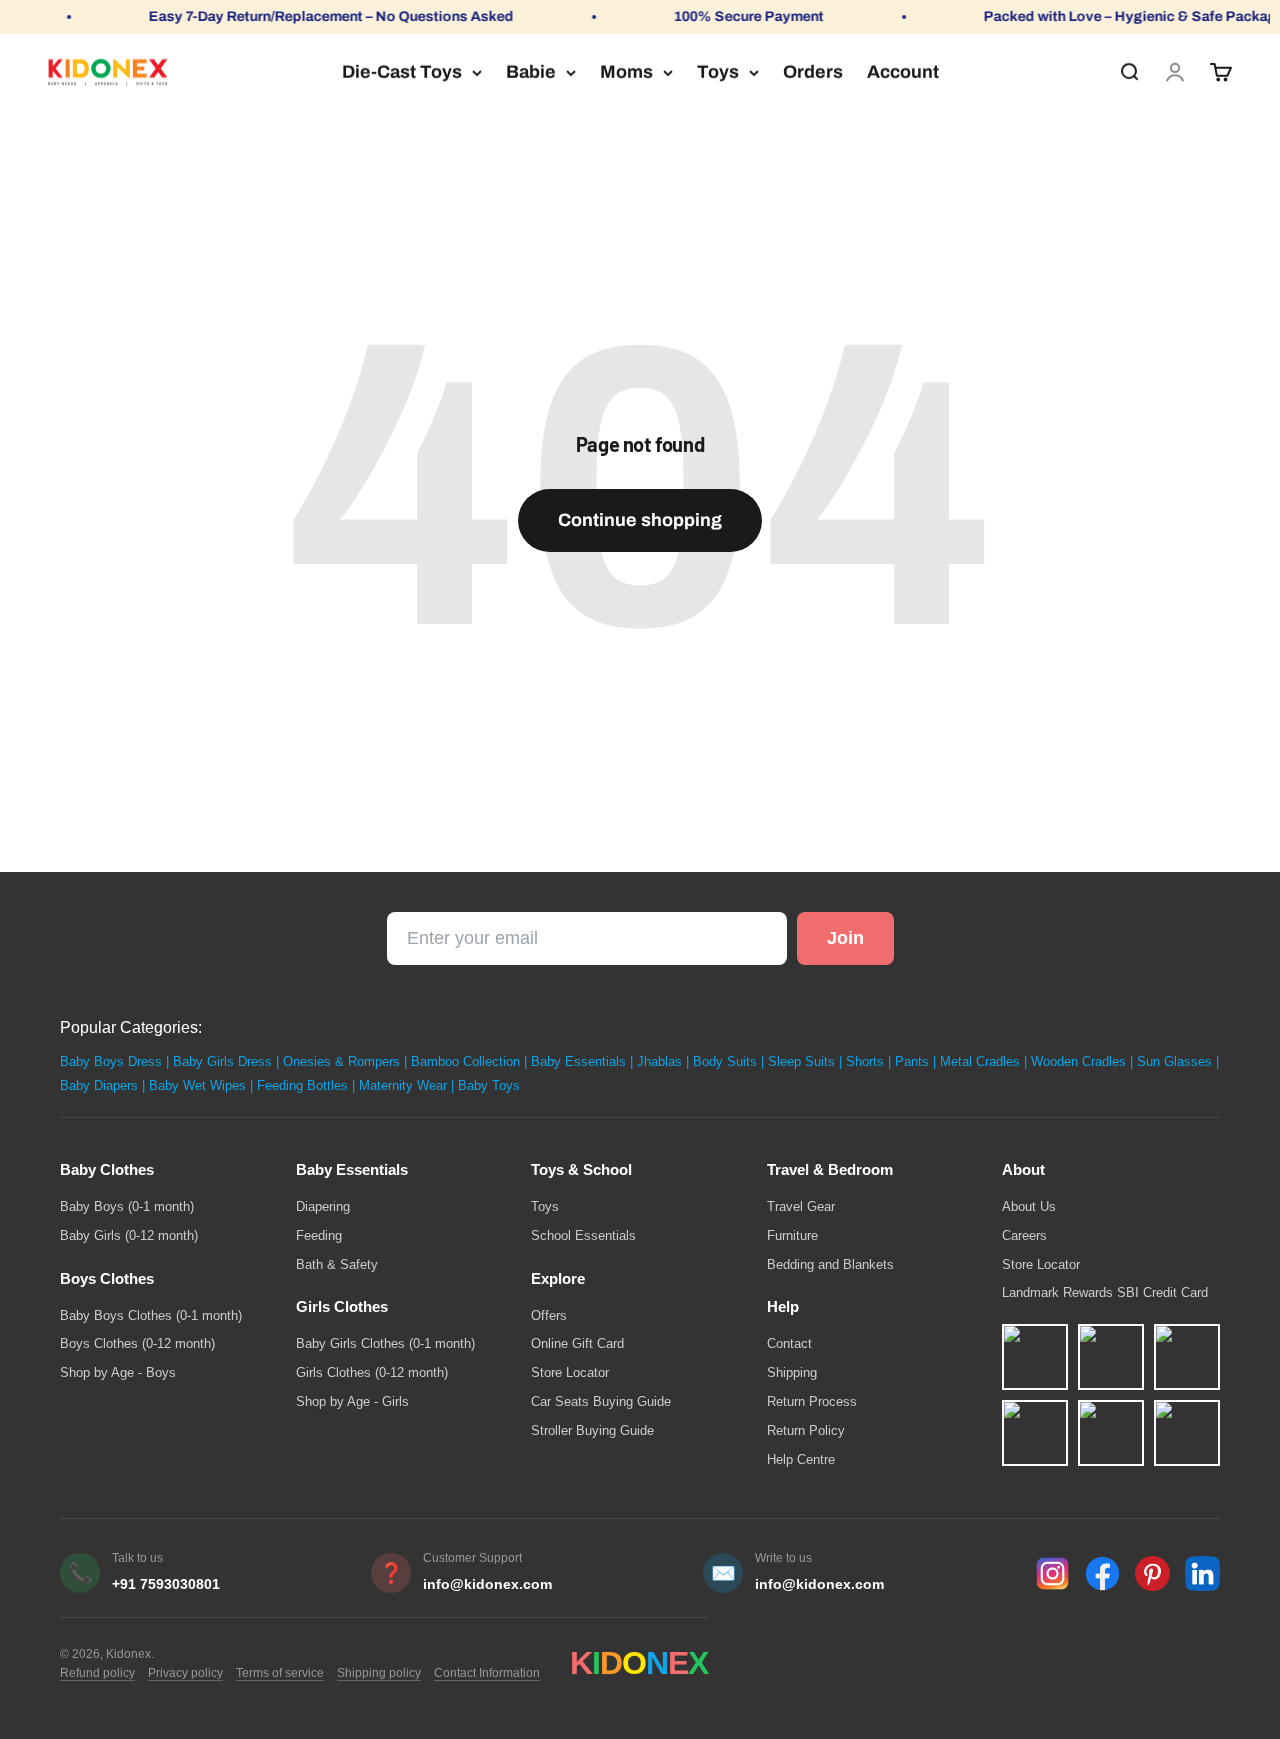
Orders (813, 72)
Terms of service (280, 1673)
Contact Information (487, 1673)
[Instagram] (1052, 1573)
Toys (718, 72)
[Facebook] (1102, 1573)
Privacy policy (185, 1673)
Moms (626, 72)
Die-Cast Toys (402, 72)
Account (903, 72)
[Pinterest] (1152, 1573)
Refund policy (97, 1673)
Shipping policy (379, 1673)
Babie (531, 72)
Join (845, 938)
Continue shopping (640, 520)
